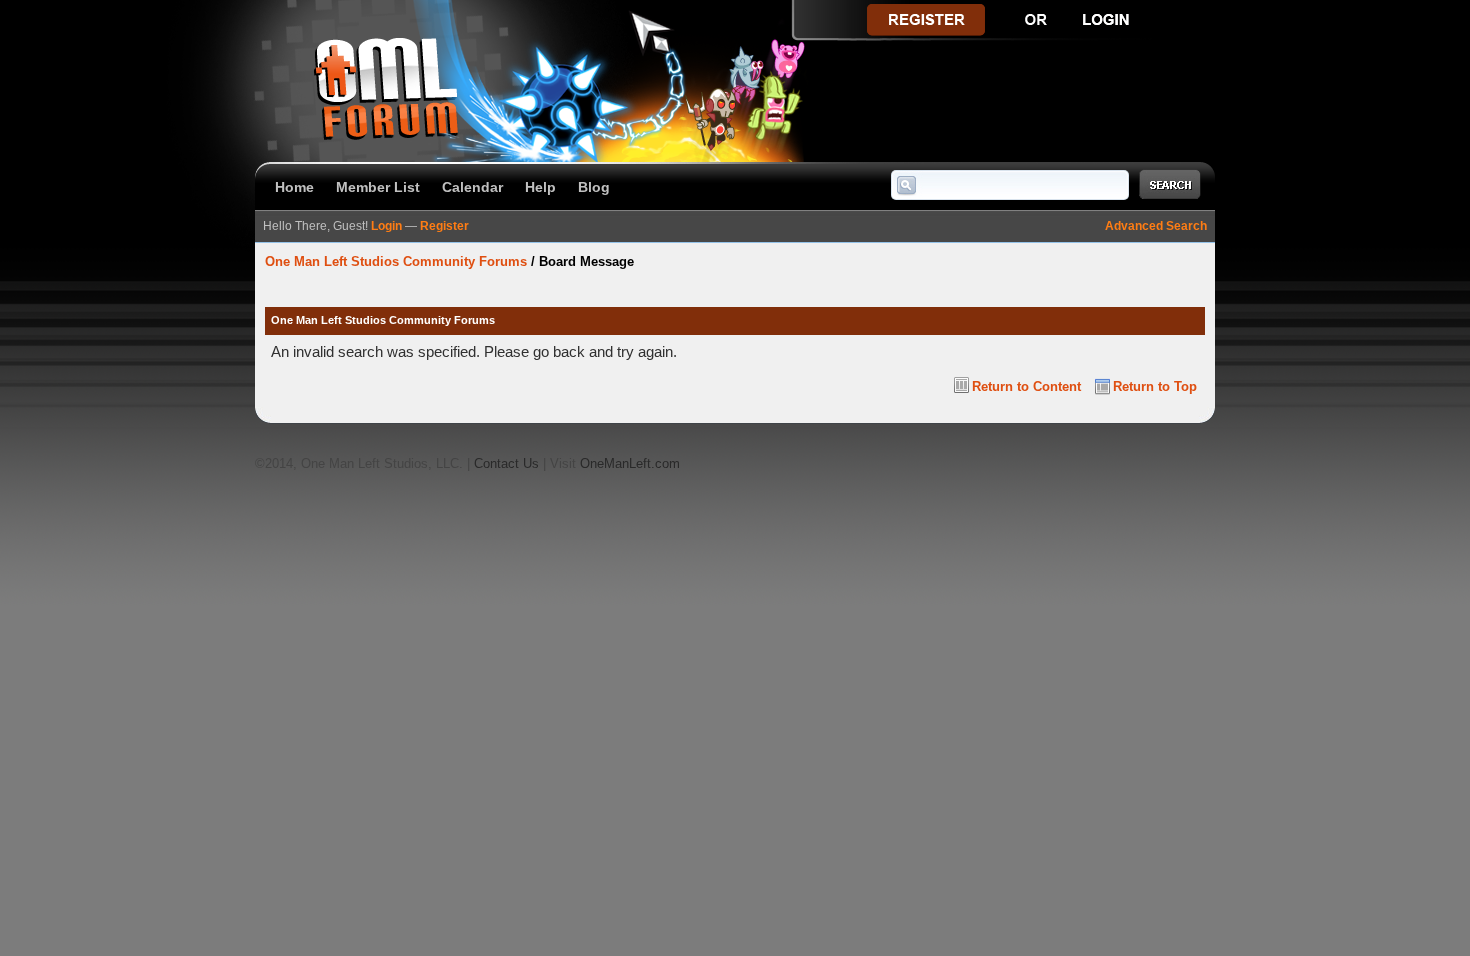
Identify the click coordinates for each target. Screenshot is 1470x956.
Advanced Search (1156, 226)
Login (386, 226)
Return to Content (1026, 386)
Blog (594, 187)
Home (294, 187)
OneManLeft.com (630, 463)
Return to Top (1155, 386)
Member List (378, 187)
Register (444, 226)
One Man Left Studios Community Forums (396, 261)
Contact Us (506, 463)
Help (540, 187)
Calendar (472, 187)
